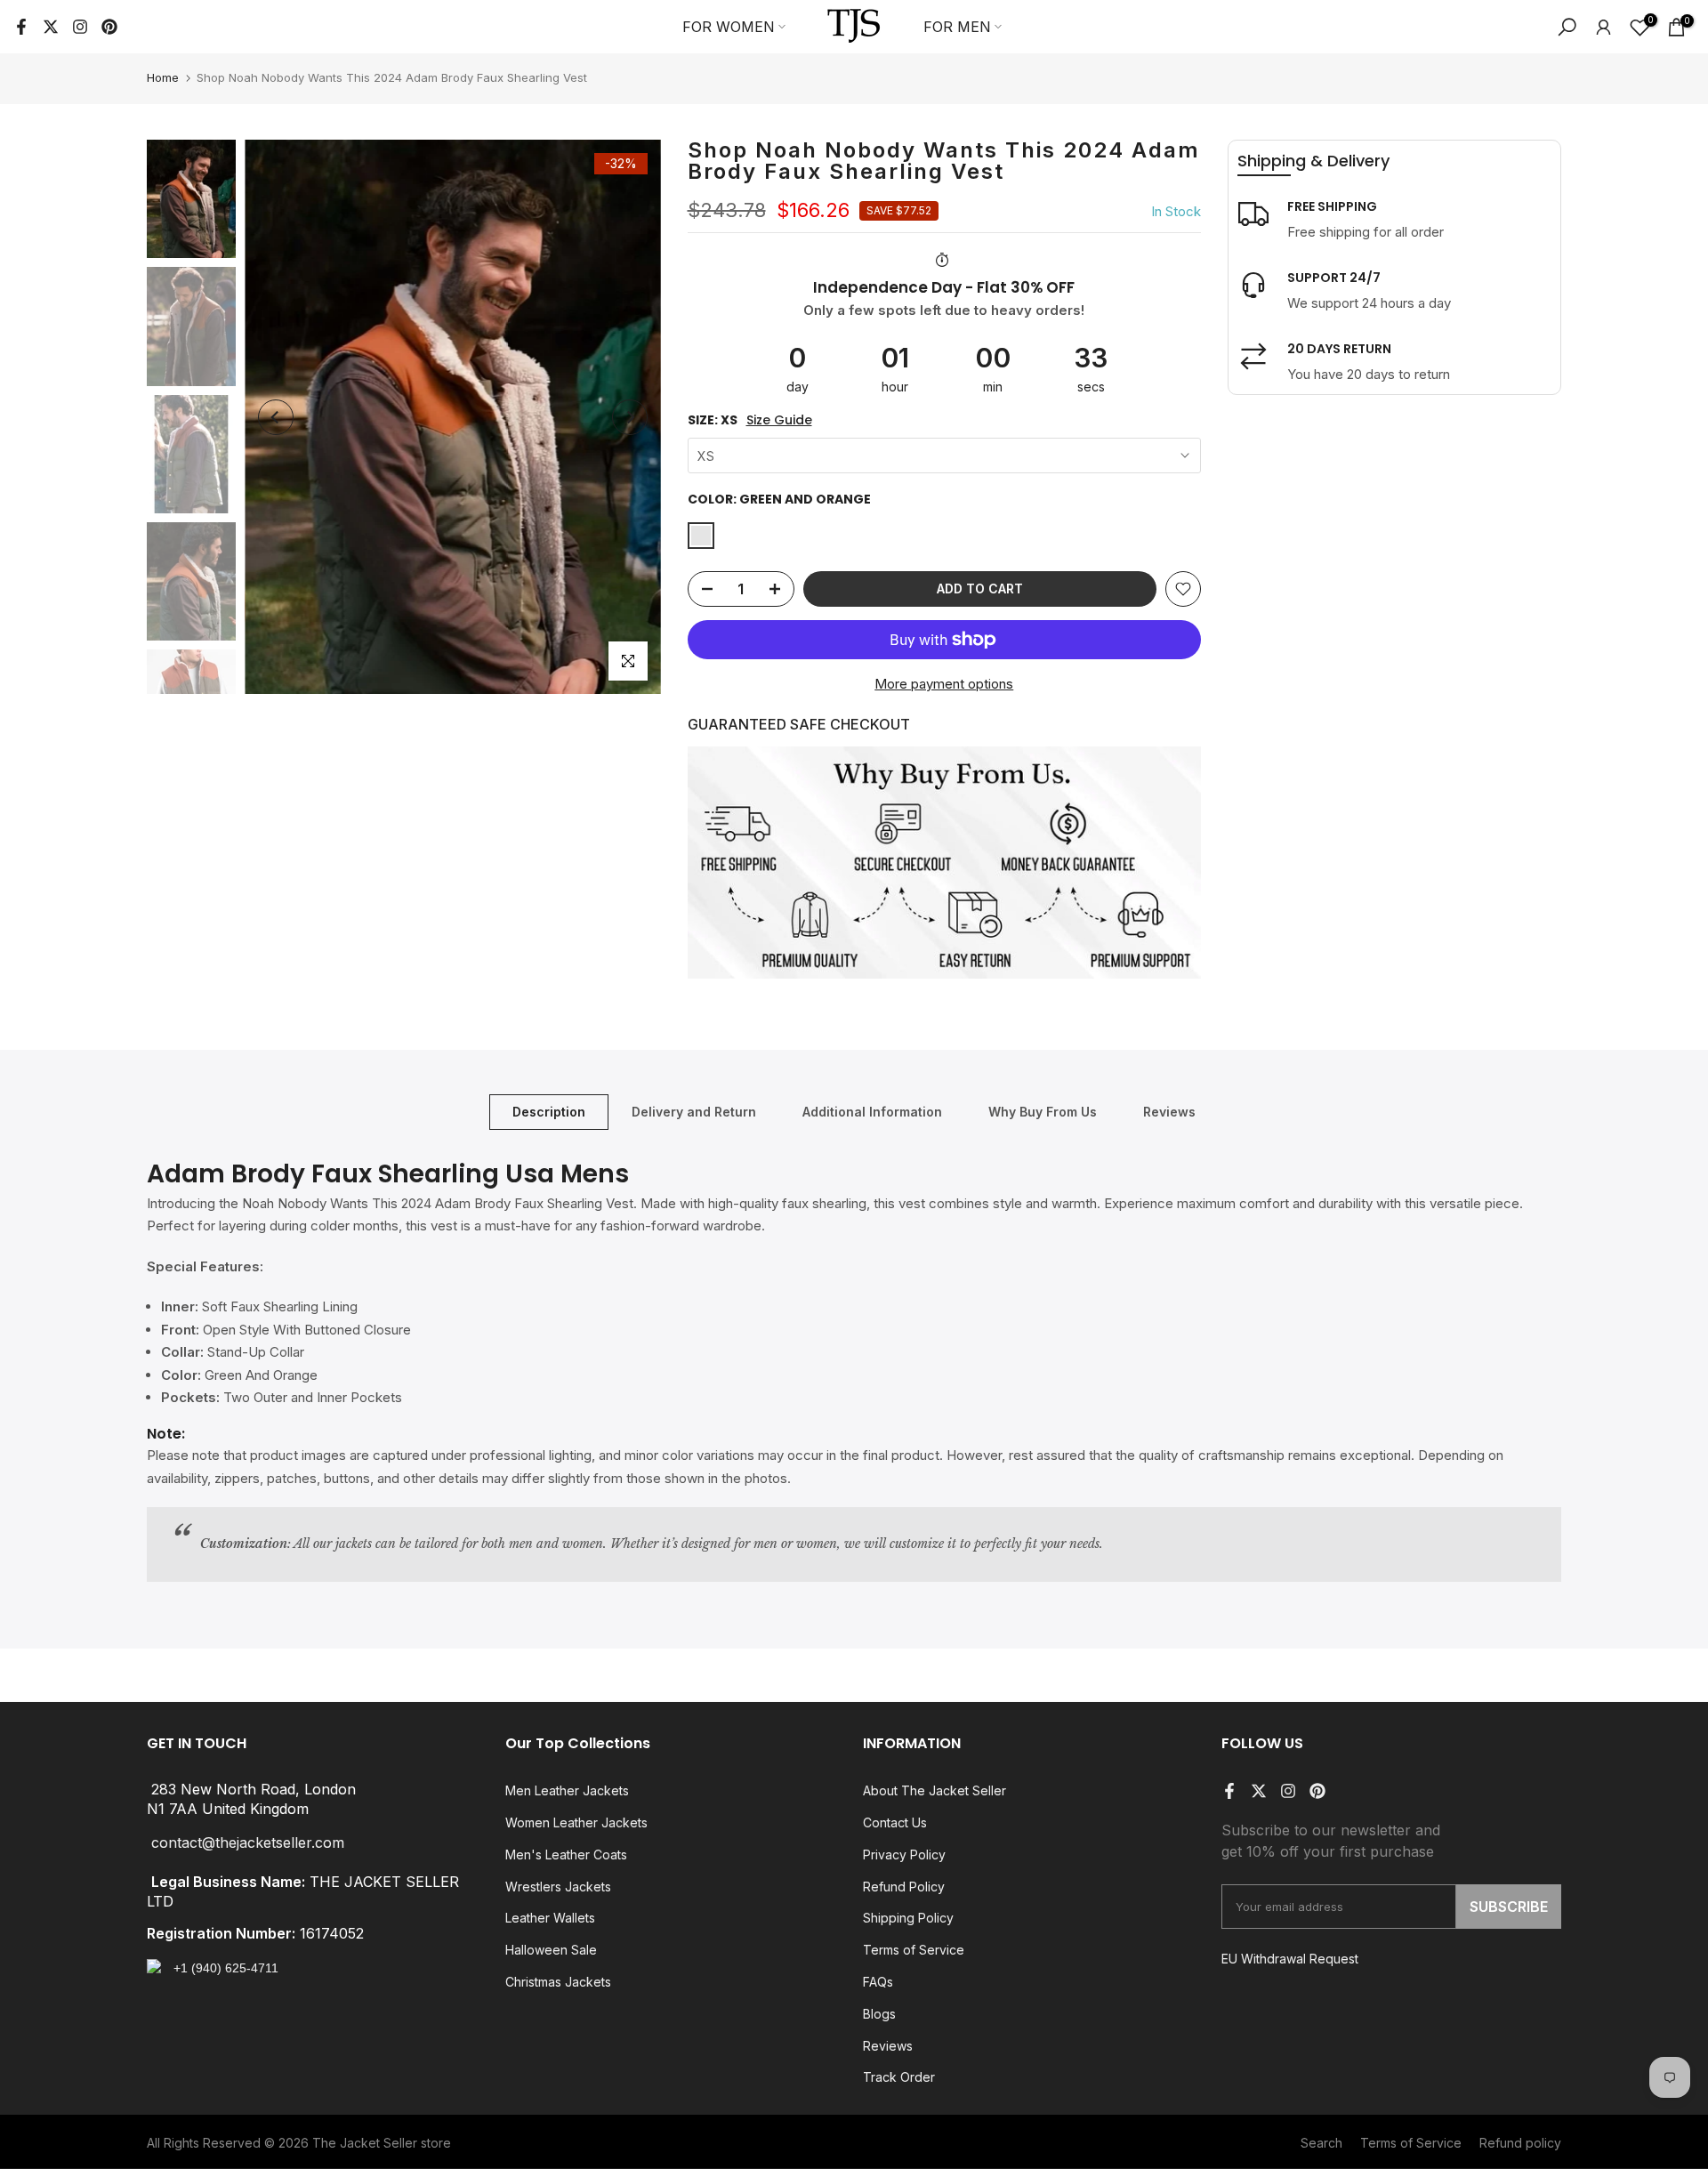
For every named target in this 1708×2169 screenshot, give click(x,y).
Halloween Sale (551, 1950)
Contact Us (895, 1822)
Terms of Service (914, 1950)
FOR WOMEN (729, 27)
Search (1321, 2143)
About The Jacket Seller (935, 1790)
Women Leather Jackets (576, 1822)
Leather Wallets (550, 1918)
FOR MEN (957, 27)
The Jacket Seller (365, 2143)
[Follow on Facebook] (21, 27)
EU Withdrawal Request (1290, 1959)
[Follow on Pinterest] (109, 27)
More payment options (944, 684)
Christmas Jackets (558, 1982)
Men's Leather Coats (566, 1855)
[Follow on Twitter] (51, 27)
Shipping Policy (908, 1918)
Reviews (1169, 1112)
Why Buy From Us (1043, 1112)
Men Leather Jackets (567, 1790)
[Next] (630, 417)
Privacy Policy (904, 1855)
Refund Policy (904, 1887)
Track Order (899, 2077)
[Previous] (276, 417)
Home (163, 77)
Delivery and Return (694, 1112)
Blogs (879, 2014)
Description (549, 1112)
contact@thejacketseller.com (248, 1843)
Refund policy (1520, 2143)
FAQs (878, 1982)
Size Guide (779, 420)
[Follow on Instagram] (80, 27)
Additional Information (872, 1112)
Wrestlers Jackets (558, 1887)
